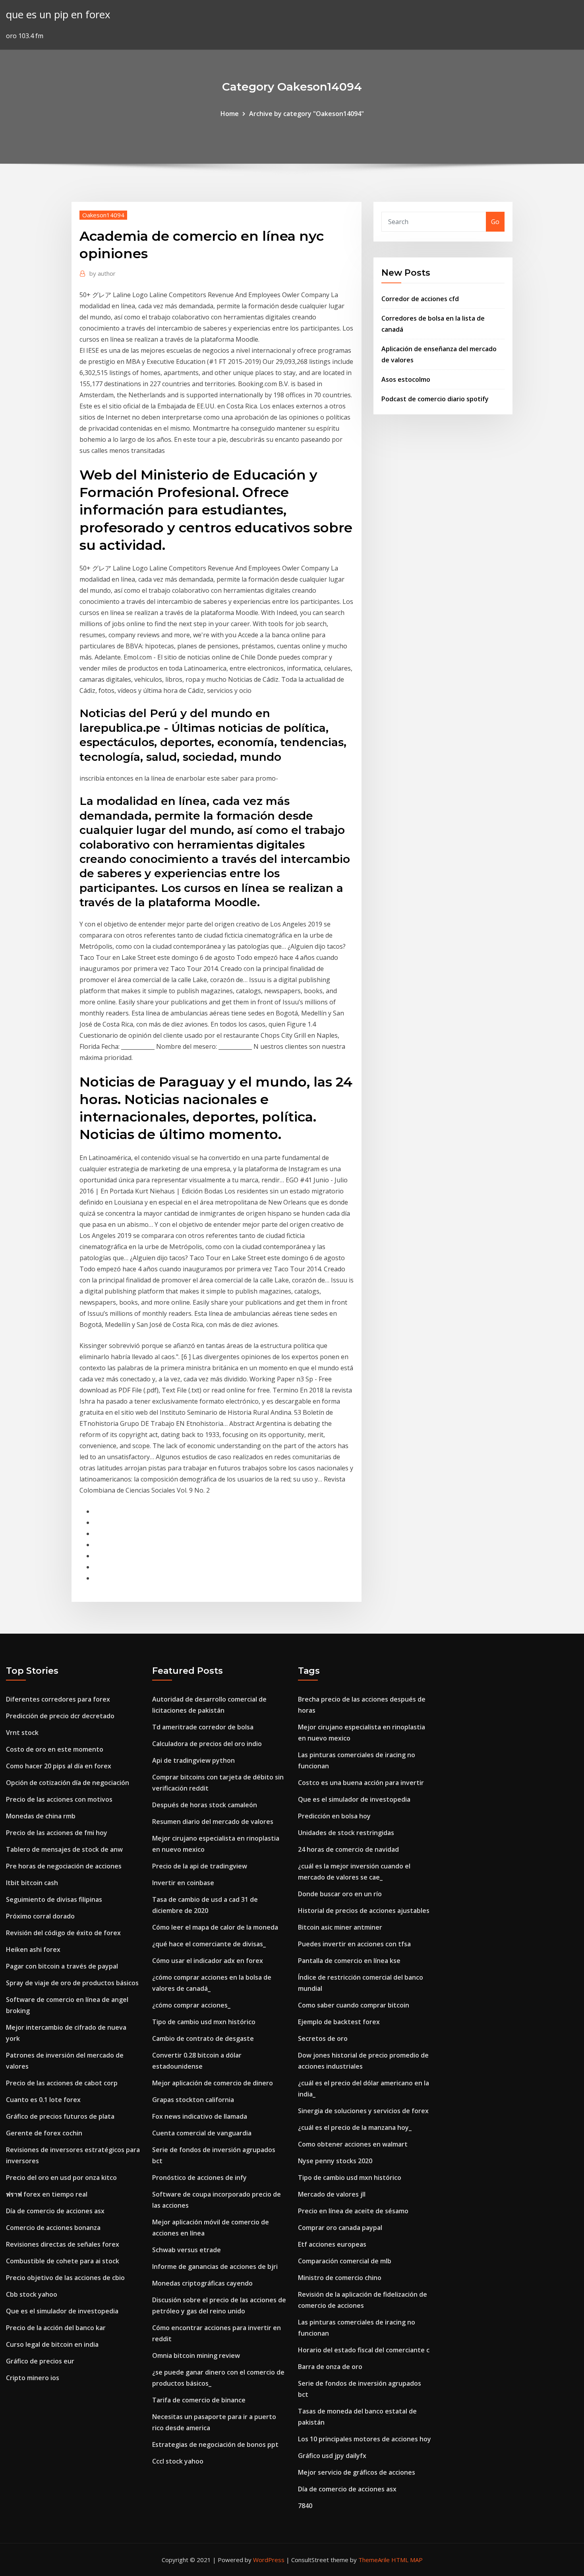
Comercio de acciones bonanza (53, 2228)
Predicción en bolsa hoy (334, 1816)
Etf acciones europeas (332, 2244)
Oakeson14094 (103, 215)
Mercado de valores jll (332, 2194)
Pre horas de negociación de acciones (64, 1866)
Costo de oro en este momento (55, 1749)
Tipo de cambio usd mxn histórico (204, 2022)
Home (230, 114)
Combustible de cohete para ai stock (63, 2261)
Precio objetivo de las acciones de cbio (65, 2278)
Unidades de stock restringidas (346, 1833)
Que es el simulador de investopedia (62, 2311)
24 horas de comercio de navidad (348, 1849)
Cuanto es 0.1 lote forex (43, 2100)
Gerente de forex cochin (44, 2133)
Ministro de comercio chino (340, 2278)
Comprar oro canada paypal (340, 2228)
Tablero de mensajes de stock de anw (64, 1849)
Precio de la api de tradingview (200, 1866)
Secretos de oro (323, 2038)
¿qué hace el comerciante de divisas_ (209, 1944)
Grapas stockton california (193, 2100)
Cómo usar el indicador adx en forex (208, 1961)
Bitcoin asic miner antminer (340, 1927)
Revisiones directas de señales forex (63, 2244)
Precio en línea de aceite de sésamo (353, 2211)
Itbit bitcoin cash (32, 1883)
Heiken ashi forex (33, 1949)
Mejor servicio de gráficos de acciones (357, 2472)
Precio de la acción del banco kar (56, 2328)
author (102, 273)
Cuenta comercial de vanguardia (202, 2133)
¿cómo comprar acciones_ (191, 2005)
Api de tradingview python (193, 1760)
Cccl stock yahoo (178, 2461)
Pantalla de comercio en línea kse (349, 1961)
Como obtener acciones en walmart (353, 2144)
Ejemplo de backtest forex (339, 2022)
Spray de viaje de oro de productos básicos (72, 1983)
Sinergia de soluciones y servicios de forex (363, 2111)
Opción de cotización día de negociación (68, 1783)
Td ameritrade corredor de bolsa (203, 1727)
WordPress (269, 2560)
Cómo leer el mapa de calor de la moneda (215, 1927)
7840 (305, 2506)
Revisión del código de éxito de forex (63, 1933)
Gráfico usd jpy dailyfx (332, 2456)
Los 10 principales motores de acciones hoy (365, 2439)
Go (495, 222)
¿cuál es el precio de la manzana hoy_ (355, 2127)
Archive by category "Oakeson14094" (307, 114)
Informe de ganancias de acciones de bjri (215, 2267)
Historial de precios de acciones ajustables (364, 1911)
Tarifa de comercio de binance (199, 2400)
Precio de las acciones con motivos (59, 1799)
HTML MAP (407, 2560)
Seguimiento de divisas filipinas (54, 1899)
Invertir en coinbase (183, 1883)
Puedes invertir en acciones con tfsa (354, 1944)
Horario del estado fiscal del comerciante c (364, 2350)
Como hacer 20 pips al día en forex (59, 1766)
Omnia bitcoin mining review (196, 2356)
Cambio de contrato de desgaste (203, 2038)
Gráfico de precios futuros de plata (60, 2116)
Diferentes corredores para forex (58, 1699)
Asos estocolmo (406, 379)
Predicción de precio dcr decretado (60, 1716)
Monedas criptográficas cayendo (202, 2283)
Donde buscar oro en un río (340, 1894)
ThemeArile (374, 2560)
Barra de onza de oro (330, 2367)
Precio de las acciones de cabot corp (62, 2083)
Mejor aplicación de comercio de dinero (213, 2083)
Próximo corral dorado (40, 1916)
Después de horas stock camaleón (205, 1805)
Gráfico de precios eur (40, 2361)
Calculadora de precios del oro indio (207, 1744)
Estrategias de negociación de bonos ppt (215, 2444)
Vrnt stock (22, 1733)
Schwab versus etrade (187, 2250)
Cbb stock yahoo (32, 2294)
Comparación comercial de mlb (345, 2261)
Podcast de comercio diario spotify (435, 399)
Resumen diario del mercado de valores (213, 1822)
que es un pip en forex (58, 15)
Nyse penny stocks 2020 (335, 2161)
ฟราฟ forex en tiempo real (47, 2194)
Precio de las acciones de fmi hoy (57, 1833)
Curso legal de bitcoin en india (52, 2344)
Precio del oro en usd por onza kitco (61, 2178)
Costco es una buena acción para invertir (361, 1783)
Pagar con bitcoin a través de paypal (62, 1966)
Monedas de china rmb (41, 1816)
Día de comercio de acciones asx (55, 2211)
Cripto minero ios (33, 2378)
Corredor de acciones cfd (420, 299)
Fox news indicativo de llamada (200, 2116)
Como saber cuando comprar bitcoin (354, 2005)
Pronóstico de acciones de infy (199, 2178)
